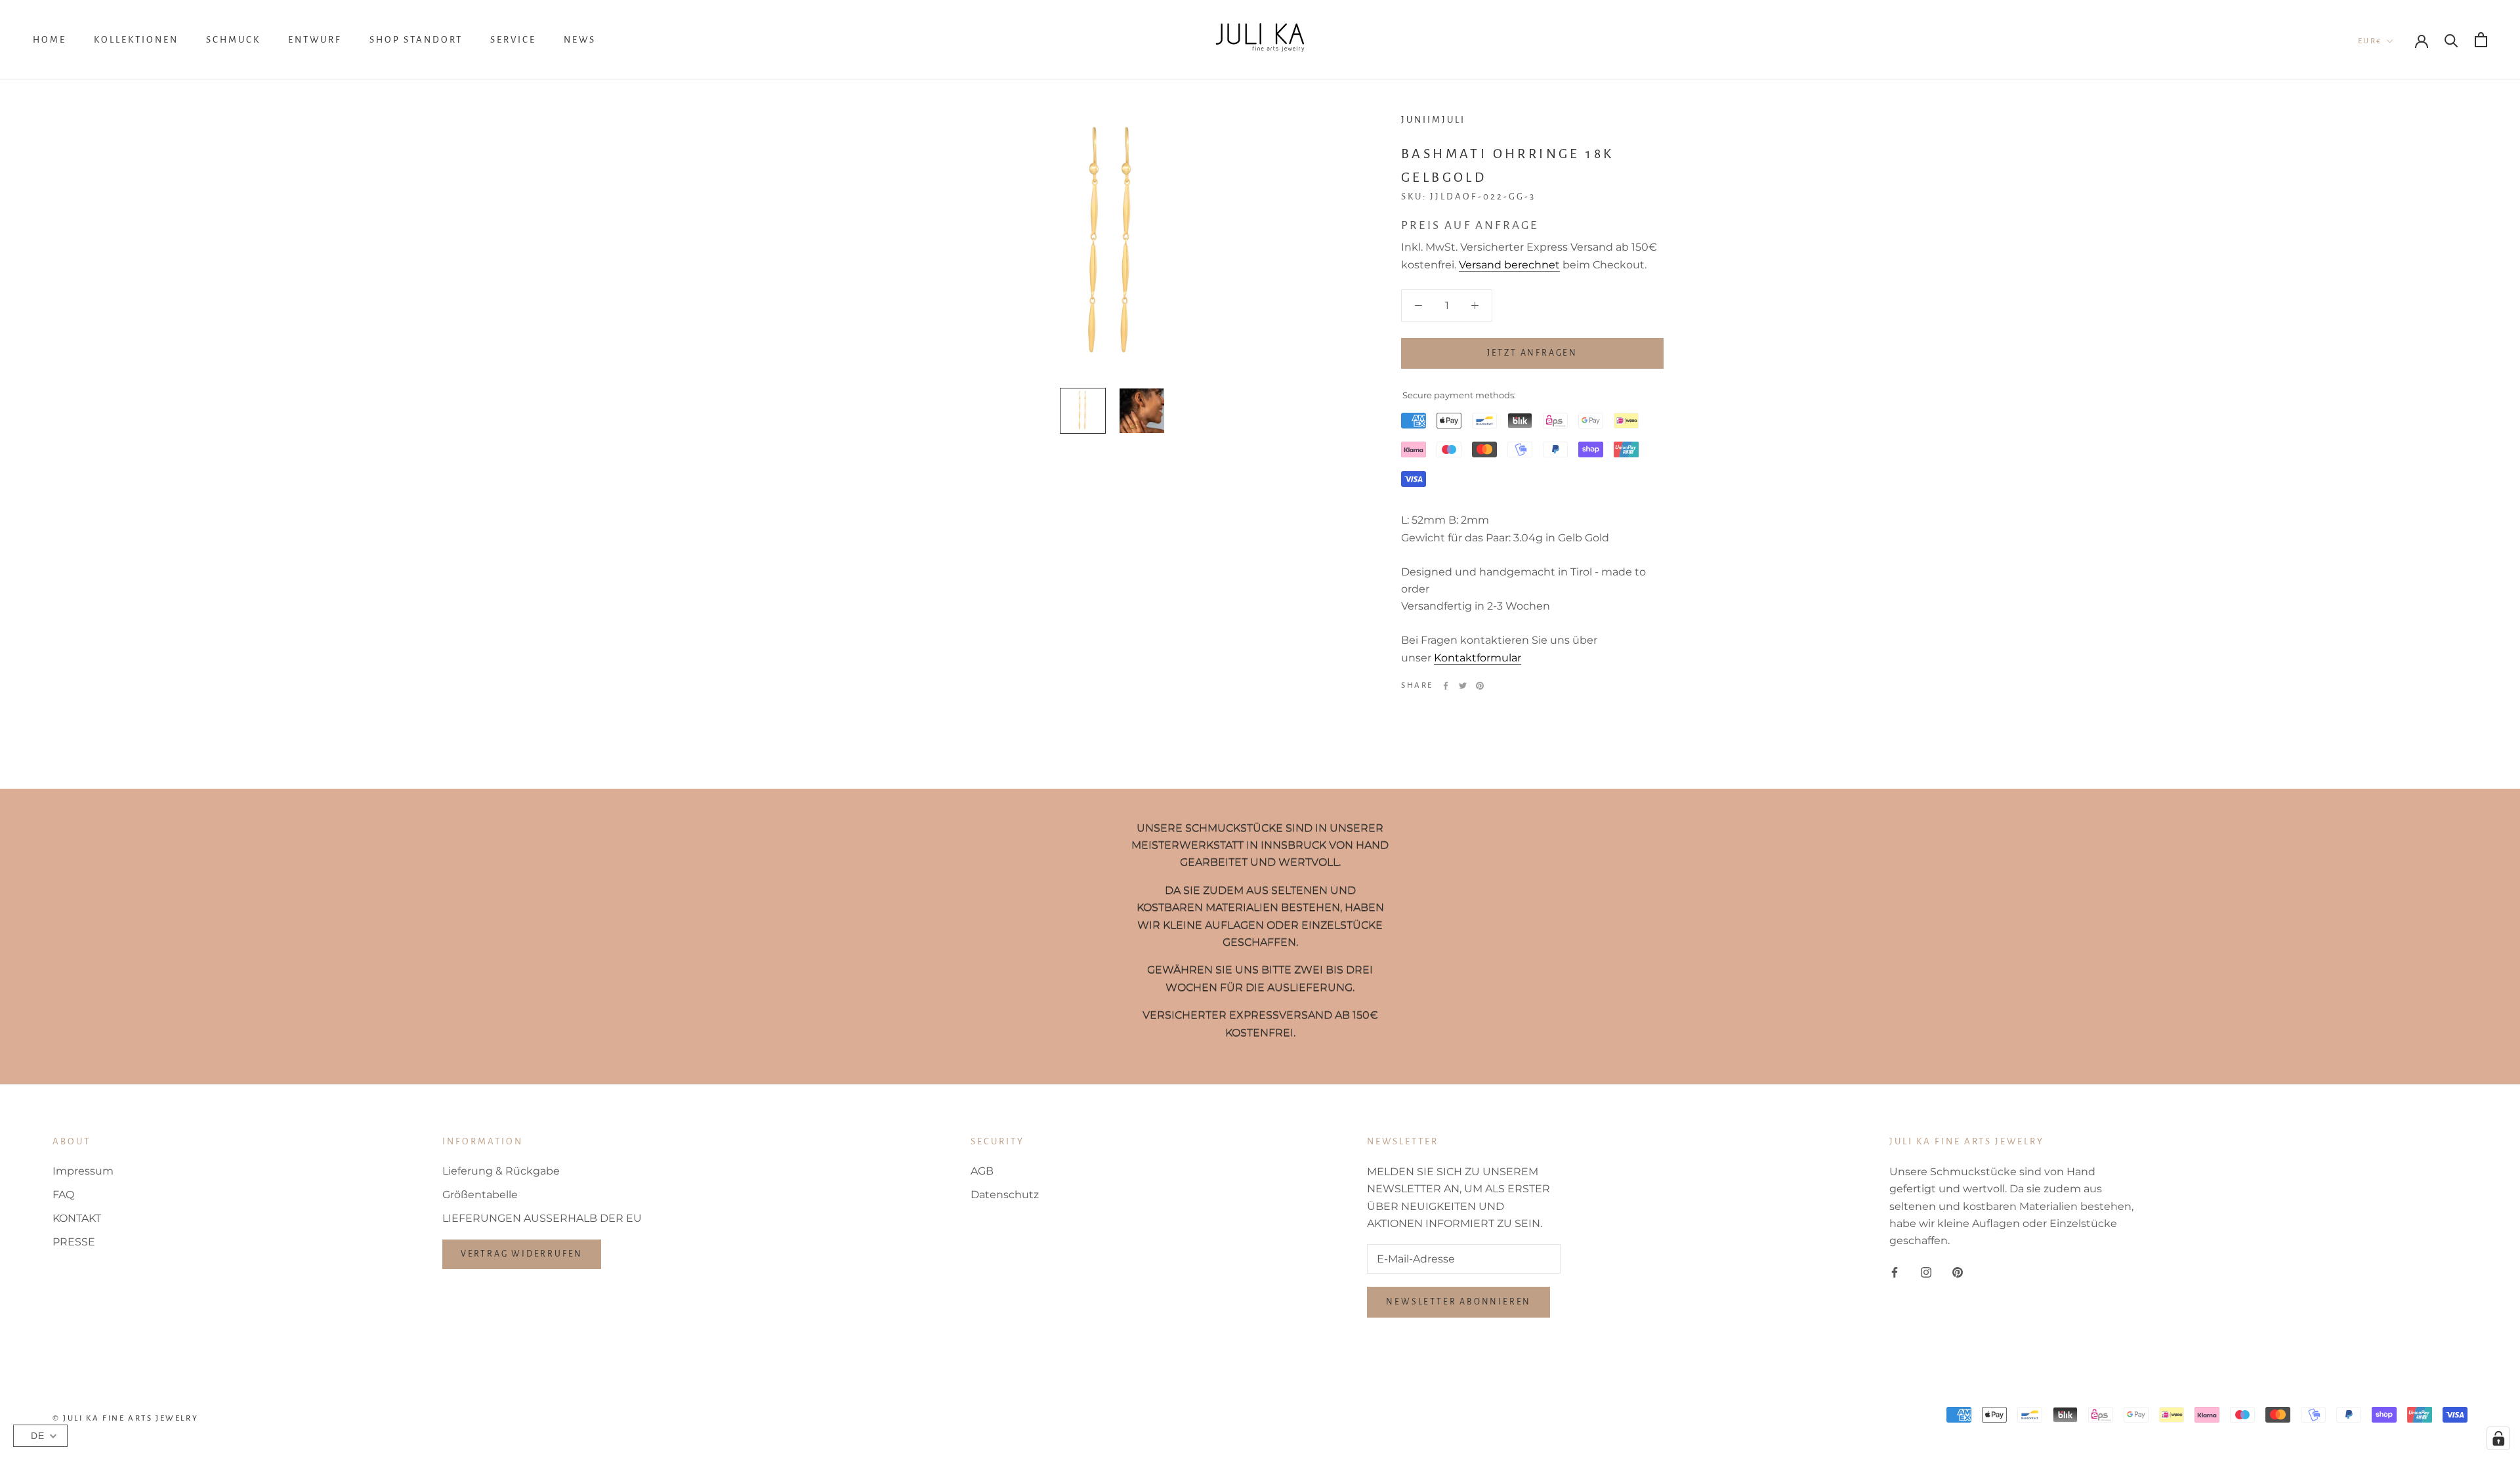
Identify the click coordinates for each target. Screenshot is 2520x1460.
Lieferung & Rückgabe (501, 1171)
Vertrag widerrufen (522, 1254)
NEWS (580, 40)
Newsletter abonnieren (1459, 1302)
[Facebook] (1446, 686)
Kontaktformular (1478, 658)
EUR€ (2370, 41)
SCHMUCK (233, 40)
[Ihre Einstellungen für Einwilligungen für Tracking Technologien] (2498, 1438)
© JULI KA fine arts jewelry (125, 1418)
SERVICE (513, 40)
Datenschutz (1005, 1195)
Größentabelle (480, 1195)
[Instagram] (1926, 1272)
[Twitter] (1463, 686)
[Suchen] (2451, 40)
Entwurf (315, 40)
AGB (982, 1171)
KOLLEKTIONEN (136, 40)
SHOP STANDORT (416, 40)
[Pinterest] (1480, 686)
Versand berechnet (1509, 265)
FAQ (63, 1195)
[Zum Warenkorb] (2481, 40)
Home (50, 40)
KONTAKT (77, 1218)
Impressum (83, 1171)
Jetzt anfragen (1532, 353)
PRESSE (74, 1242)
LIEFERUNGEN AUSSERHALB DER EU (542, 1218)
